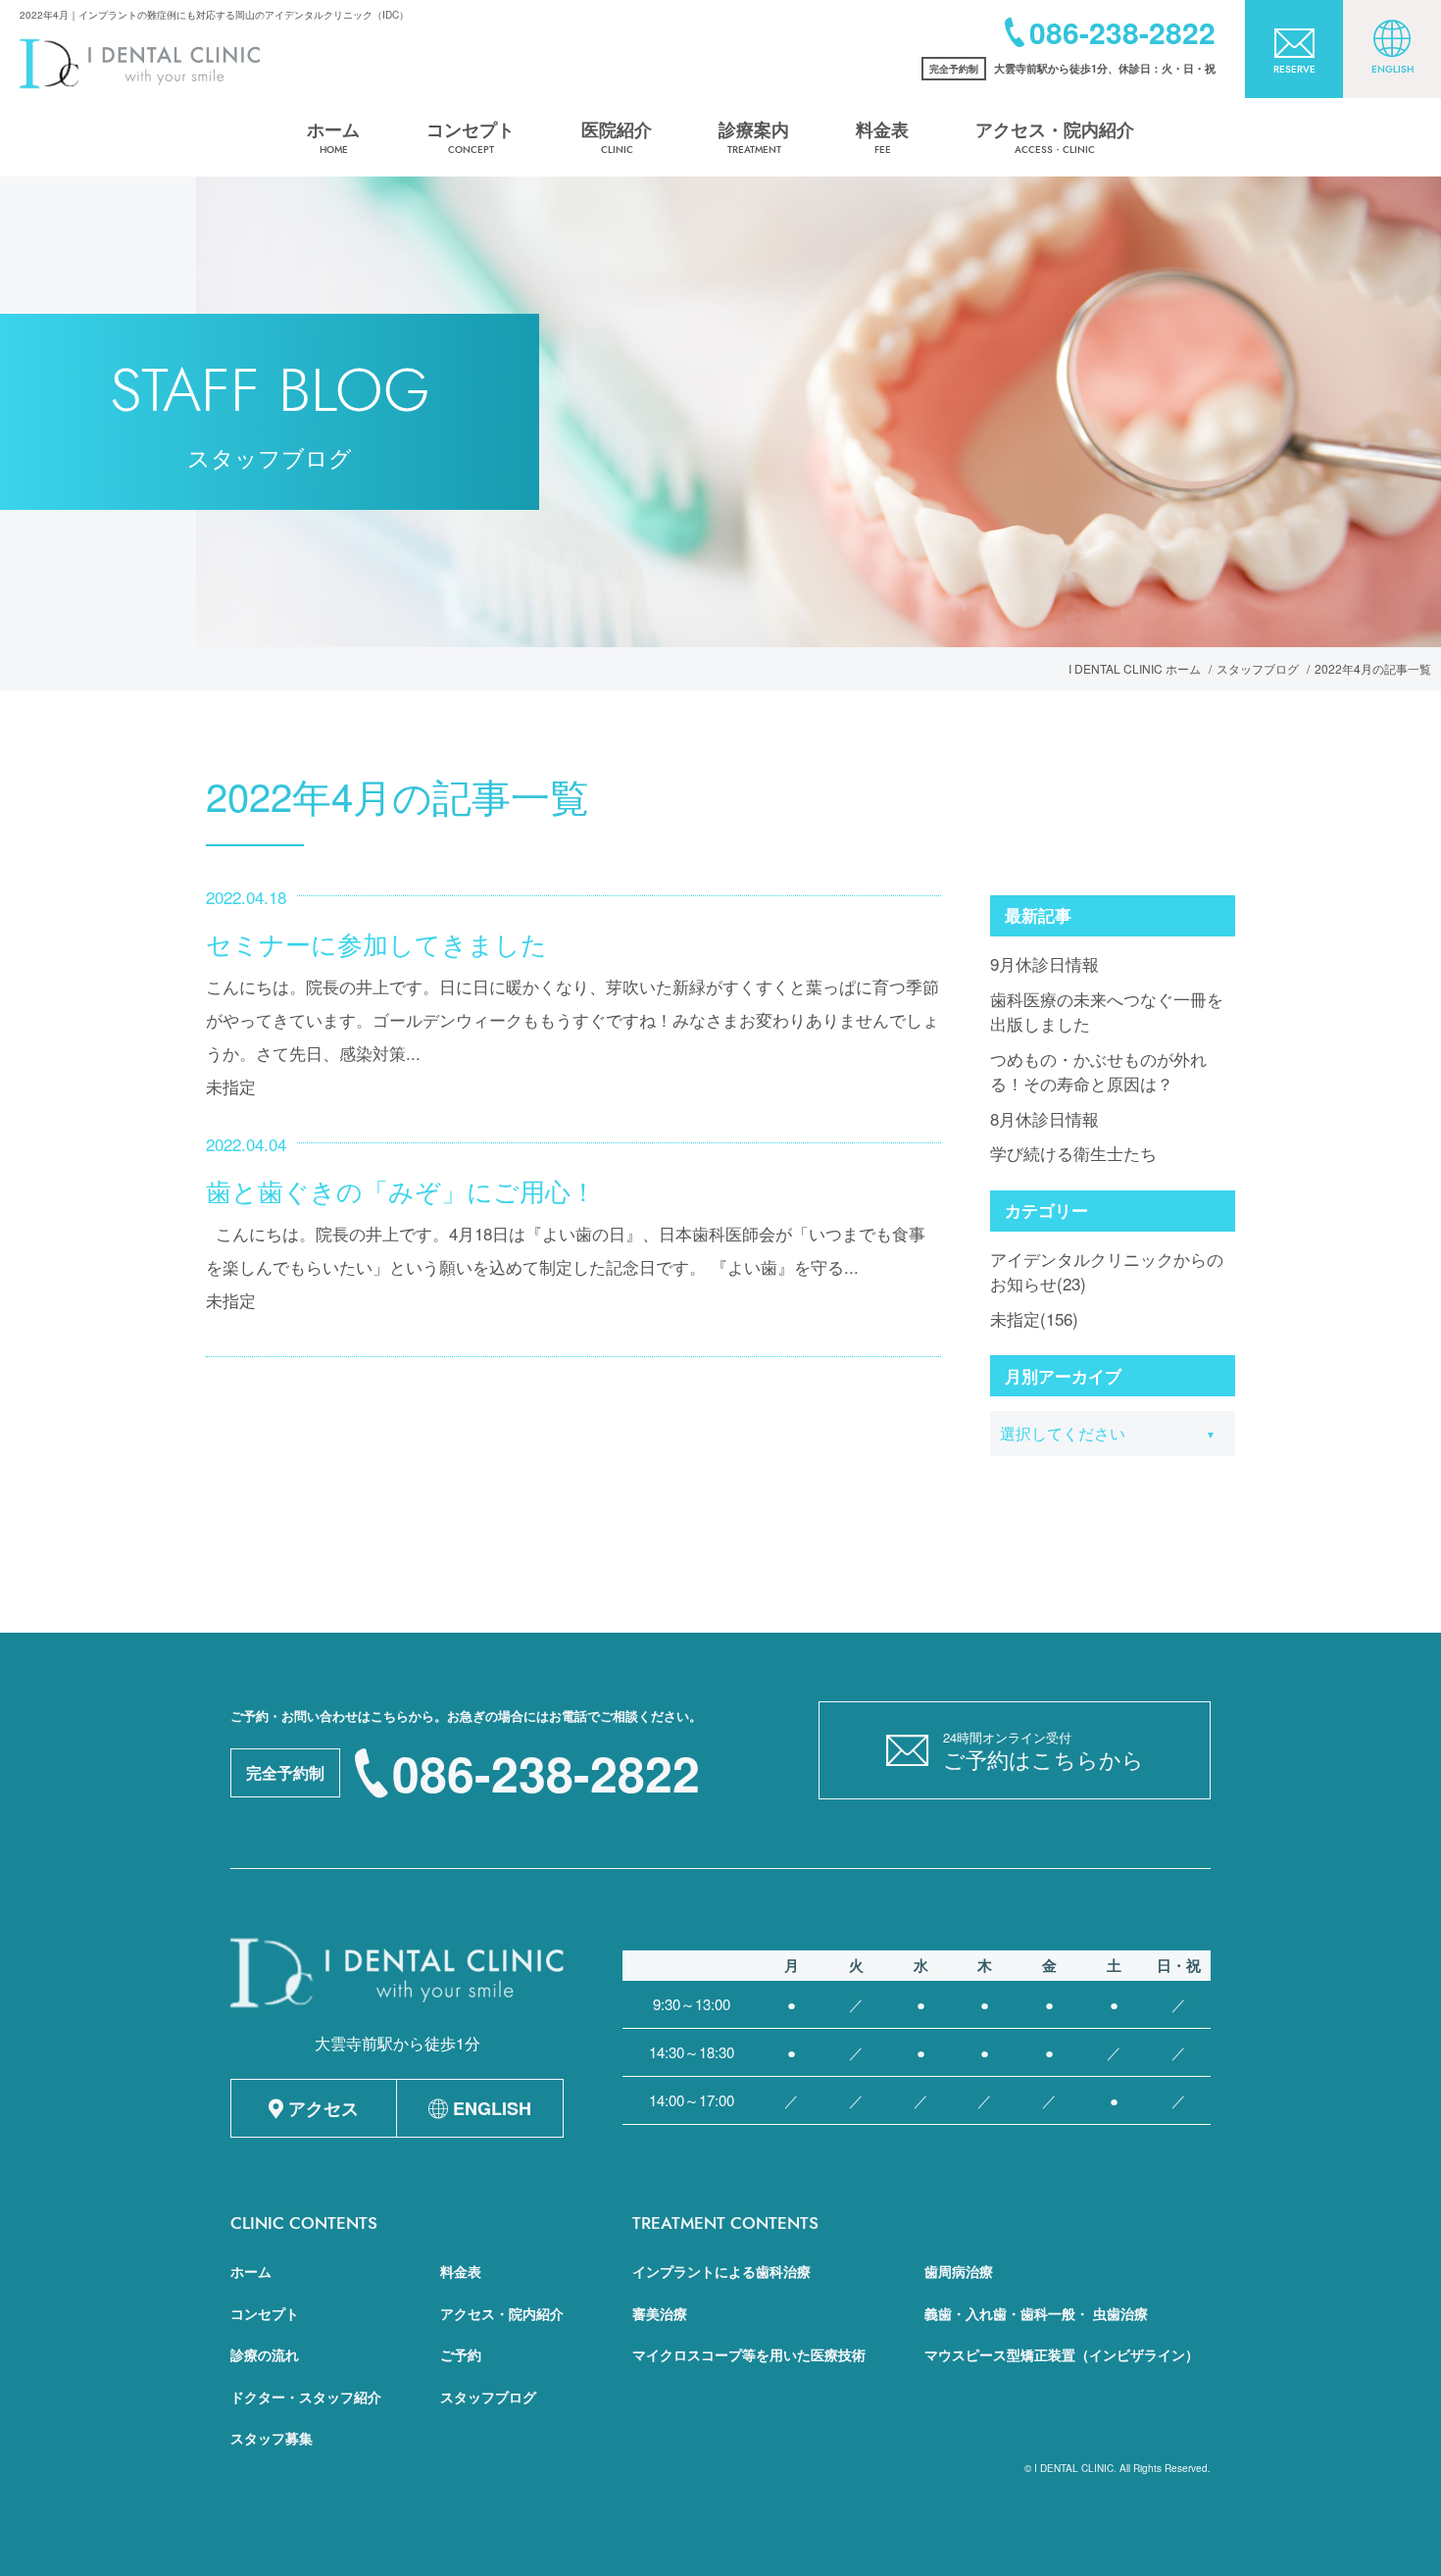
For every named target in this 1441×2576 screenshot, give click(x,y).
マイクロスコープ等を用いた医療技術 (749, 2354)
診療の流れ (265, 2354)
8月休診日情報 (1044, 1118)
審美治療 (660, 2313)
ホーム (251, 2271)
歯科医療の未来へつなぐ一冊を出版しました (1107, 1011)
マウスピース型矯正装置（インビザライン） (1062, 2354)
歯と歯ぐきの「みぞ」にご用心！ (401, 1190)
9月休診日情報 (1044, 963)
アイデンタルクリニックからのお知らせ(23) (1107, 1271)
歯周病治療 (959, 2271)
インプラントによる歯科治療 (721, 2271)
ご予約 (461, 2354)
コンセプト (265, 2313)
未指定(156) (1034, 1318)
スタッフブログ (488, 2397)
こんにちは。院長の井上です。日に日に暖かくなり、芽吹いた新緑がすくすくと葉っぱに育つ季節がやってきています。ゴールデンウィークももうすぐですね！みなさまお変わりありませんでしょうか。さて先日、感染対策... (572, 1019)
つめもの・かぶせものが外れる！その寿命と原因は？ (1098, 1071)
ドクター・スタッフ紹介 (306, 2397)
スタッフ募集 (272, 2438)
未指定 (231, 1086)
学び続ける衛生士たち (1073, 1153)
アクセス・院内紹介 (502, 2313)
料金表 (461, 2271)
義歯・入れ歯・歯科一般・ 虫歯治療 (1036, 2313)
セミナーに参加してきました (376, 943)
